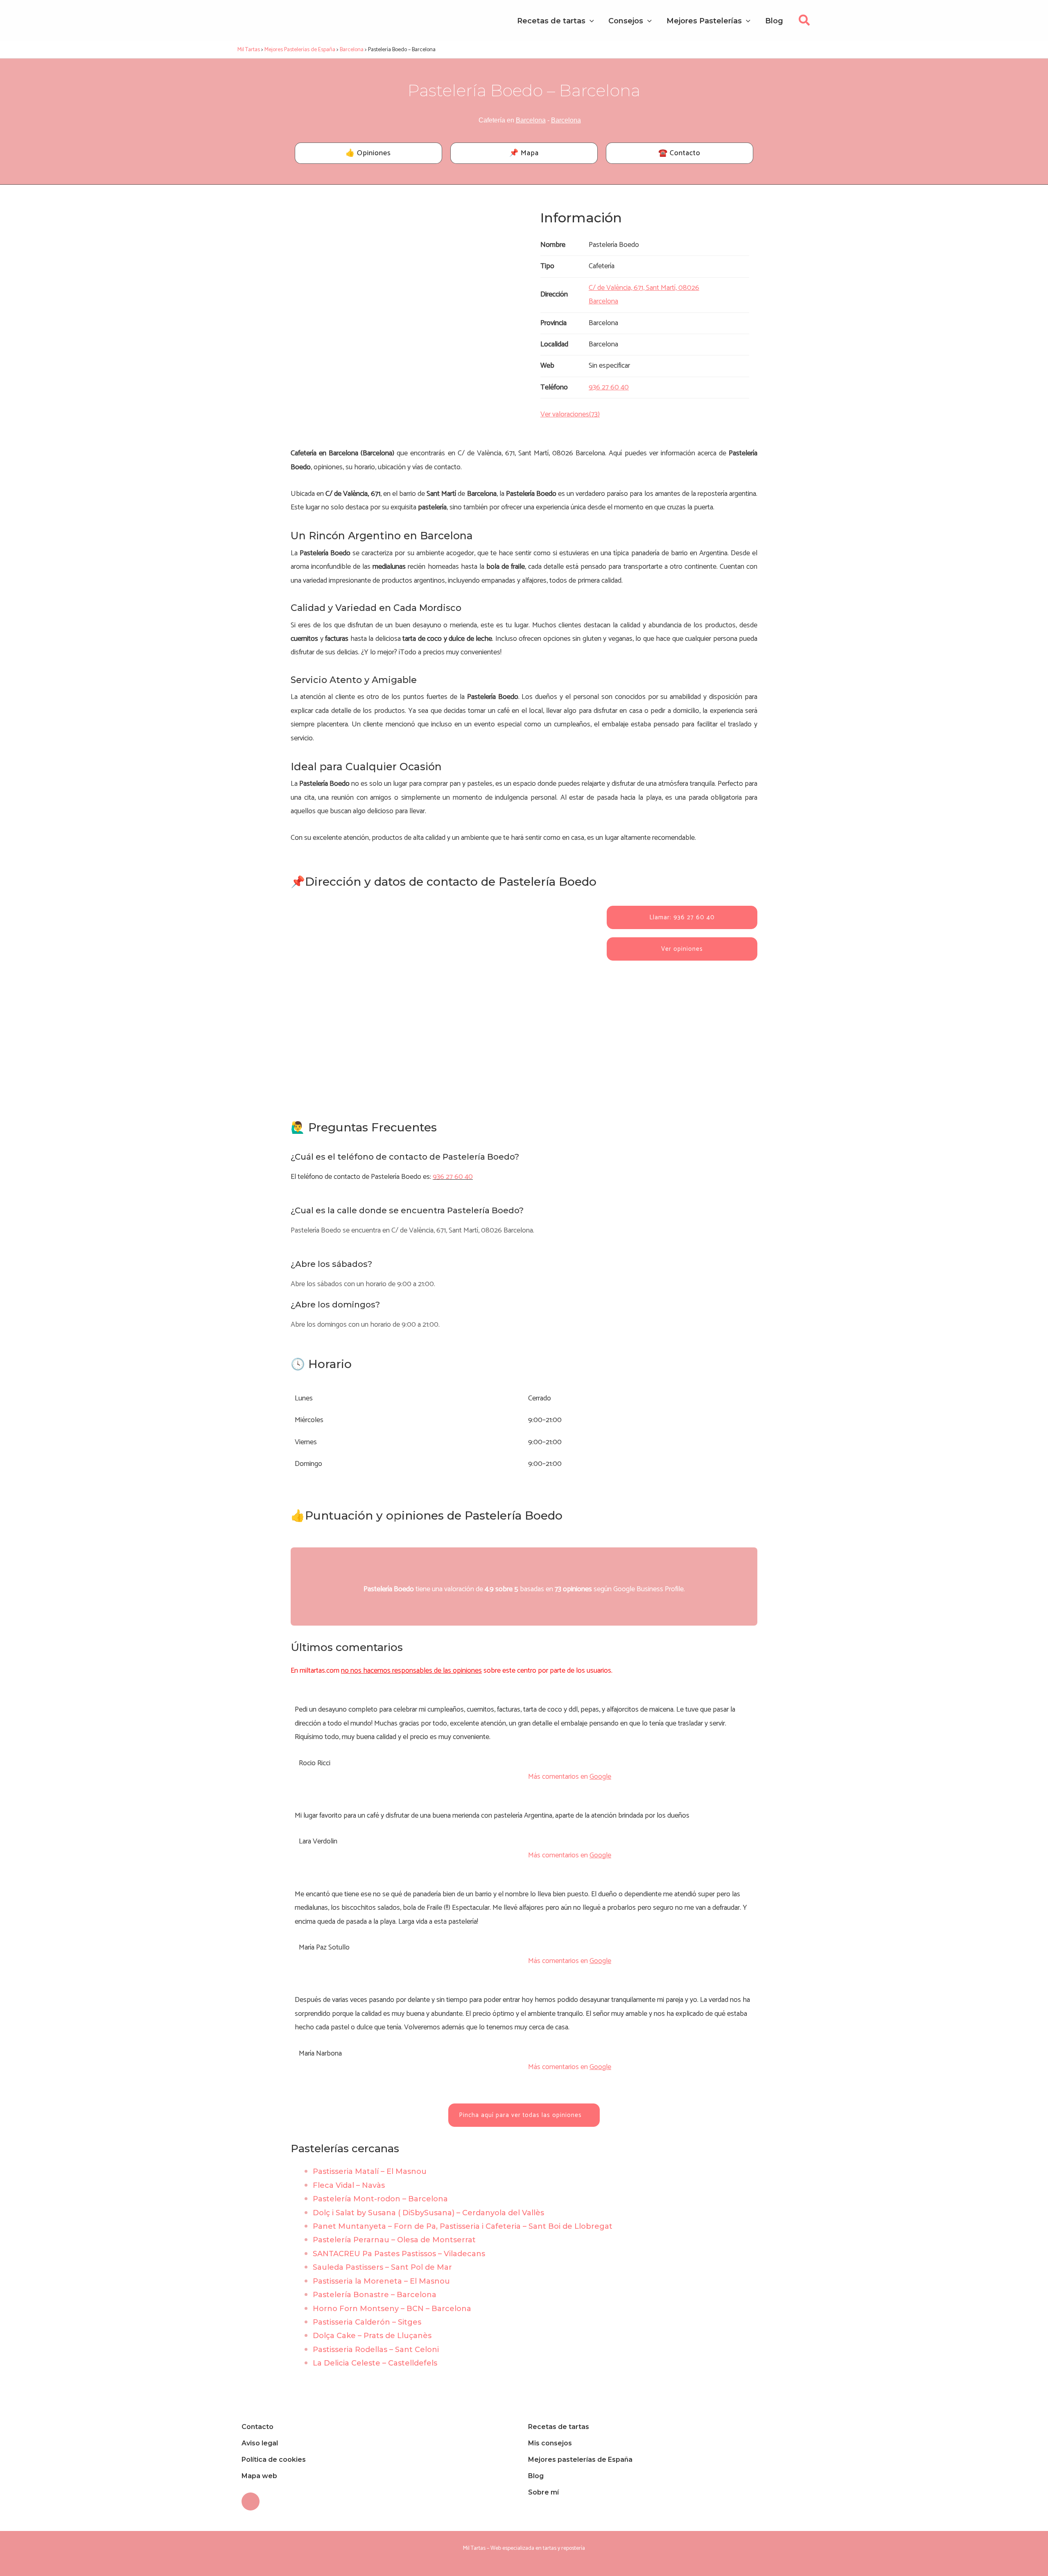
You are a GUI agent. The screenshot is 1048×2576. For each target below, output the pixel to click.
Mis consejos (550, 2443)
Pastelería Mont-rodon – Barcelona (380, 2199)
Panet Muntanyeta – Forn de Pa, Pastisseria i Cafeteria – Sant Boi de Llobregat (463, 2226)
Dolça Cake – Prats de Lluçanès (372, 2336)
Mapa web (259, 2476)
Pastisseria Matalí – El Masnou (370, 2171)
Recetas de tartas (559, 2427)
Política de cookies (274, 2460)
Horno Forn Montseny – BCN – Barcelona (392, 2309)
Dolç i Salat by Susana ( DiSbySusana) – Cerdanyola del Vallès (428, 2213)
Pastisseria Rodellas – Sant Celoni (376, 2350)
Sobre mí (543, 2492)
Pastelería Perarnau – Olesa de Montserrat (394, 2240)
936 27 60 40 (453, 1177)
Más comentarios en (570, 1777)
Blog (536, 2476)
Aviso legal (260, 2443)
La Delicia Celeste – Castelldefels (375, 2363)
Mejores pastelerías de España (580, 2460)
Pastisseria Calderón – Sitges (367, 2322)
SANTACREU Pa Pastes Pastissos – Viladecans (399, 2254)
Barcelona (531, 120)
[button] (805, 23)
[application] (590, 21)
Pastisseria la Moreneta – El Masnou (381, 2281)
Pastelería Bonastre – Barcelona (375, 2295)
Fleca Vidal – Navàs (349, 2185)
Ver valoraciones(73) (570, 414)
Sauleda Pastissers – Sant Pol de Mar (382, 2267)
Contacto (257, 2427)
